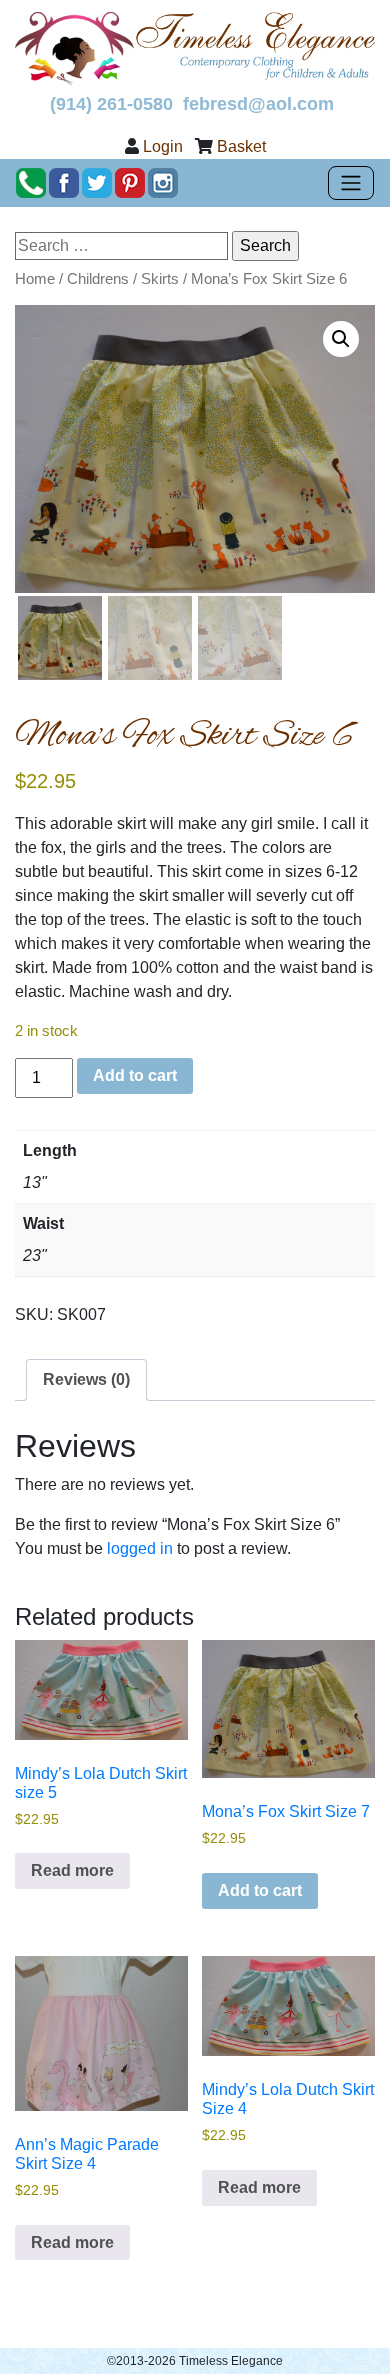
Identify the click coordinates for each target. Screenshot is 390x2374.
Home (35, 279)
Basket (241, 146)
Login (163, 146)
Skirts (160, 279)
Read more (72, 1870)
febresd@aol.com (258, 104)
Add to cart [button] (260, 1890)
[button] (341, 339)
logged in (140, 1548)
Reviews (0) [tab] (86, 1379)
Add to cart (135, 1075)
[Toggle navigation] (351, 183)
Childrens (98, 279)
